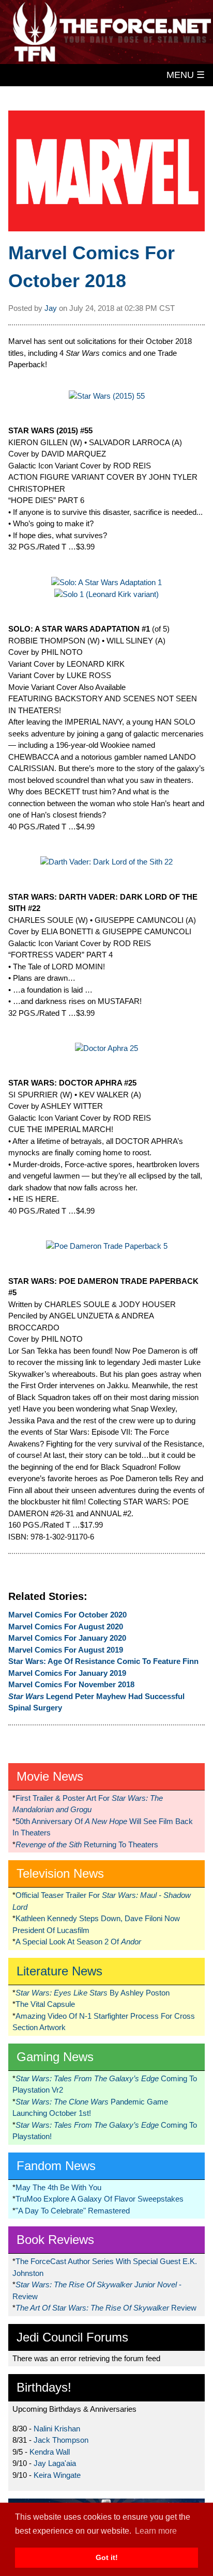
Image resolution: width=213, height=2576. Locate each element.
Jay (51, 308)
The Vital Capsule (45, 2004)
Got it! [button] (107, 2557)
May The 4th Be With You (58, 2187)
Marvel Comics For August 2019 (66, 1650)
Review (106, 2308)
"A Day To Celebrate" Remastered (73, 2211)
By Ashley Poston (93, 1993)
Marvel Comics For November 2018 (71, 1684)
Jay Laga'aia (55, 2463)
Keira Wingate (57, 2475)
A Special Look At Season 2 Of (78, 1942)
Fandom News (56, 2166)
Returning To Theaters (87, 1844)
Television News (60, 1873)
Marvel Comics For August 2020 (66, 1627)
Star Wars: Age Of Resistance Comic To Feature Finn (103, 1661)
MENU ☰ (186, 75)
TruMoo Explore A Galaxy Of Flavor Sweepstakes (100, 2199)
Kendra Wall (50, 2452)
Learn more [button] (156, 2531)
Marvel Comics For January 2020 (67, 1638)
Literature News (59, 1971)
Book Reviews (55, 2240)
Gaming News (55, 2057)
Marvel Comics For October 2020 (67, 1615)
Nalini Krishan (57, 2429)
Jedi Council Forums (72, 2337)
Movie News (50, 1776)
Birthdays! (44, 2387)
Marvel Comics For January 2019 (67, 1673)
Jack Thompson (61, 2440)
